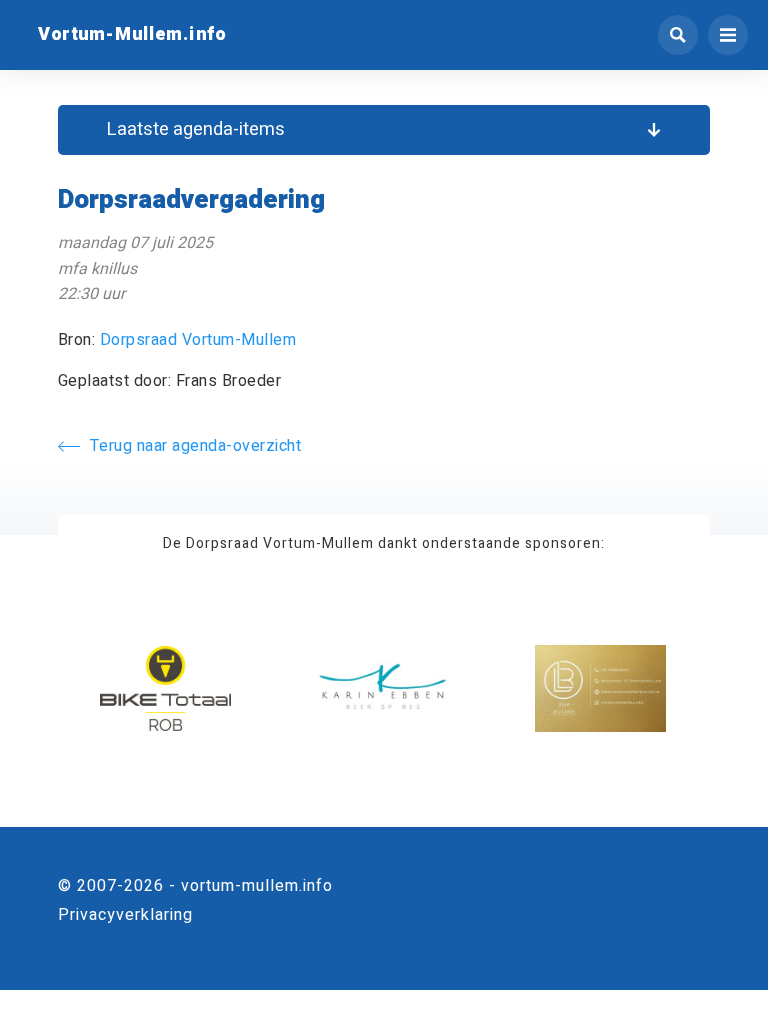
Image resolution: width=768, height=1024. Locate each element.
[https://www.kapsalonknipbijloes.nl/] (600, 688)
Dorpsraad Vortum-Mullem (198, 340)
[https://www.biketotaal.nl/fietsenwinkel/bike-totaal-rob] (165, 688)
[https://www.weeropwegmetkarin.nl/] (383, 688)
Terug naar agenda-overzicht (196, 446)
